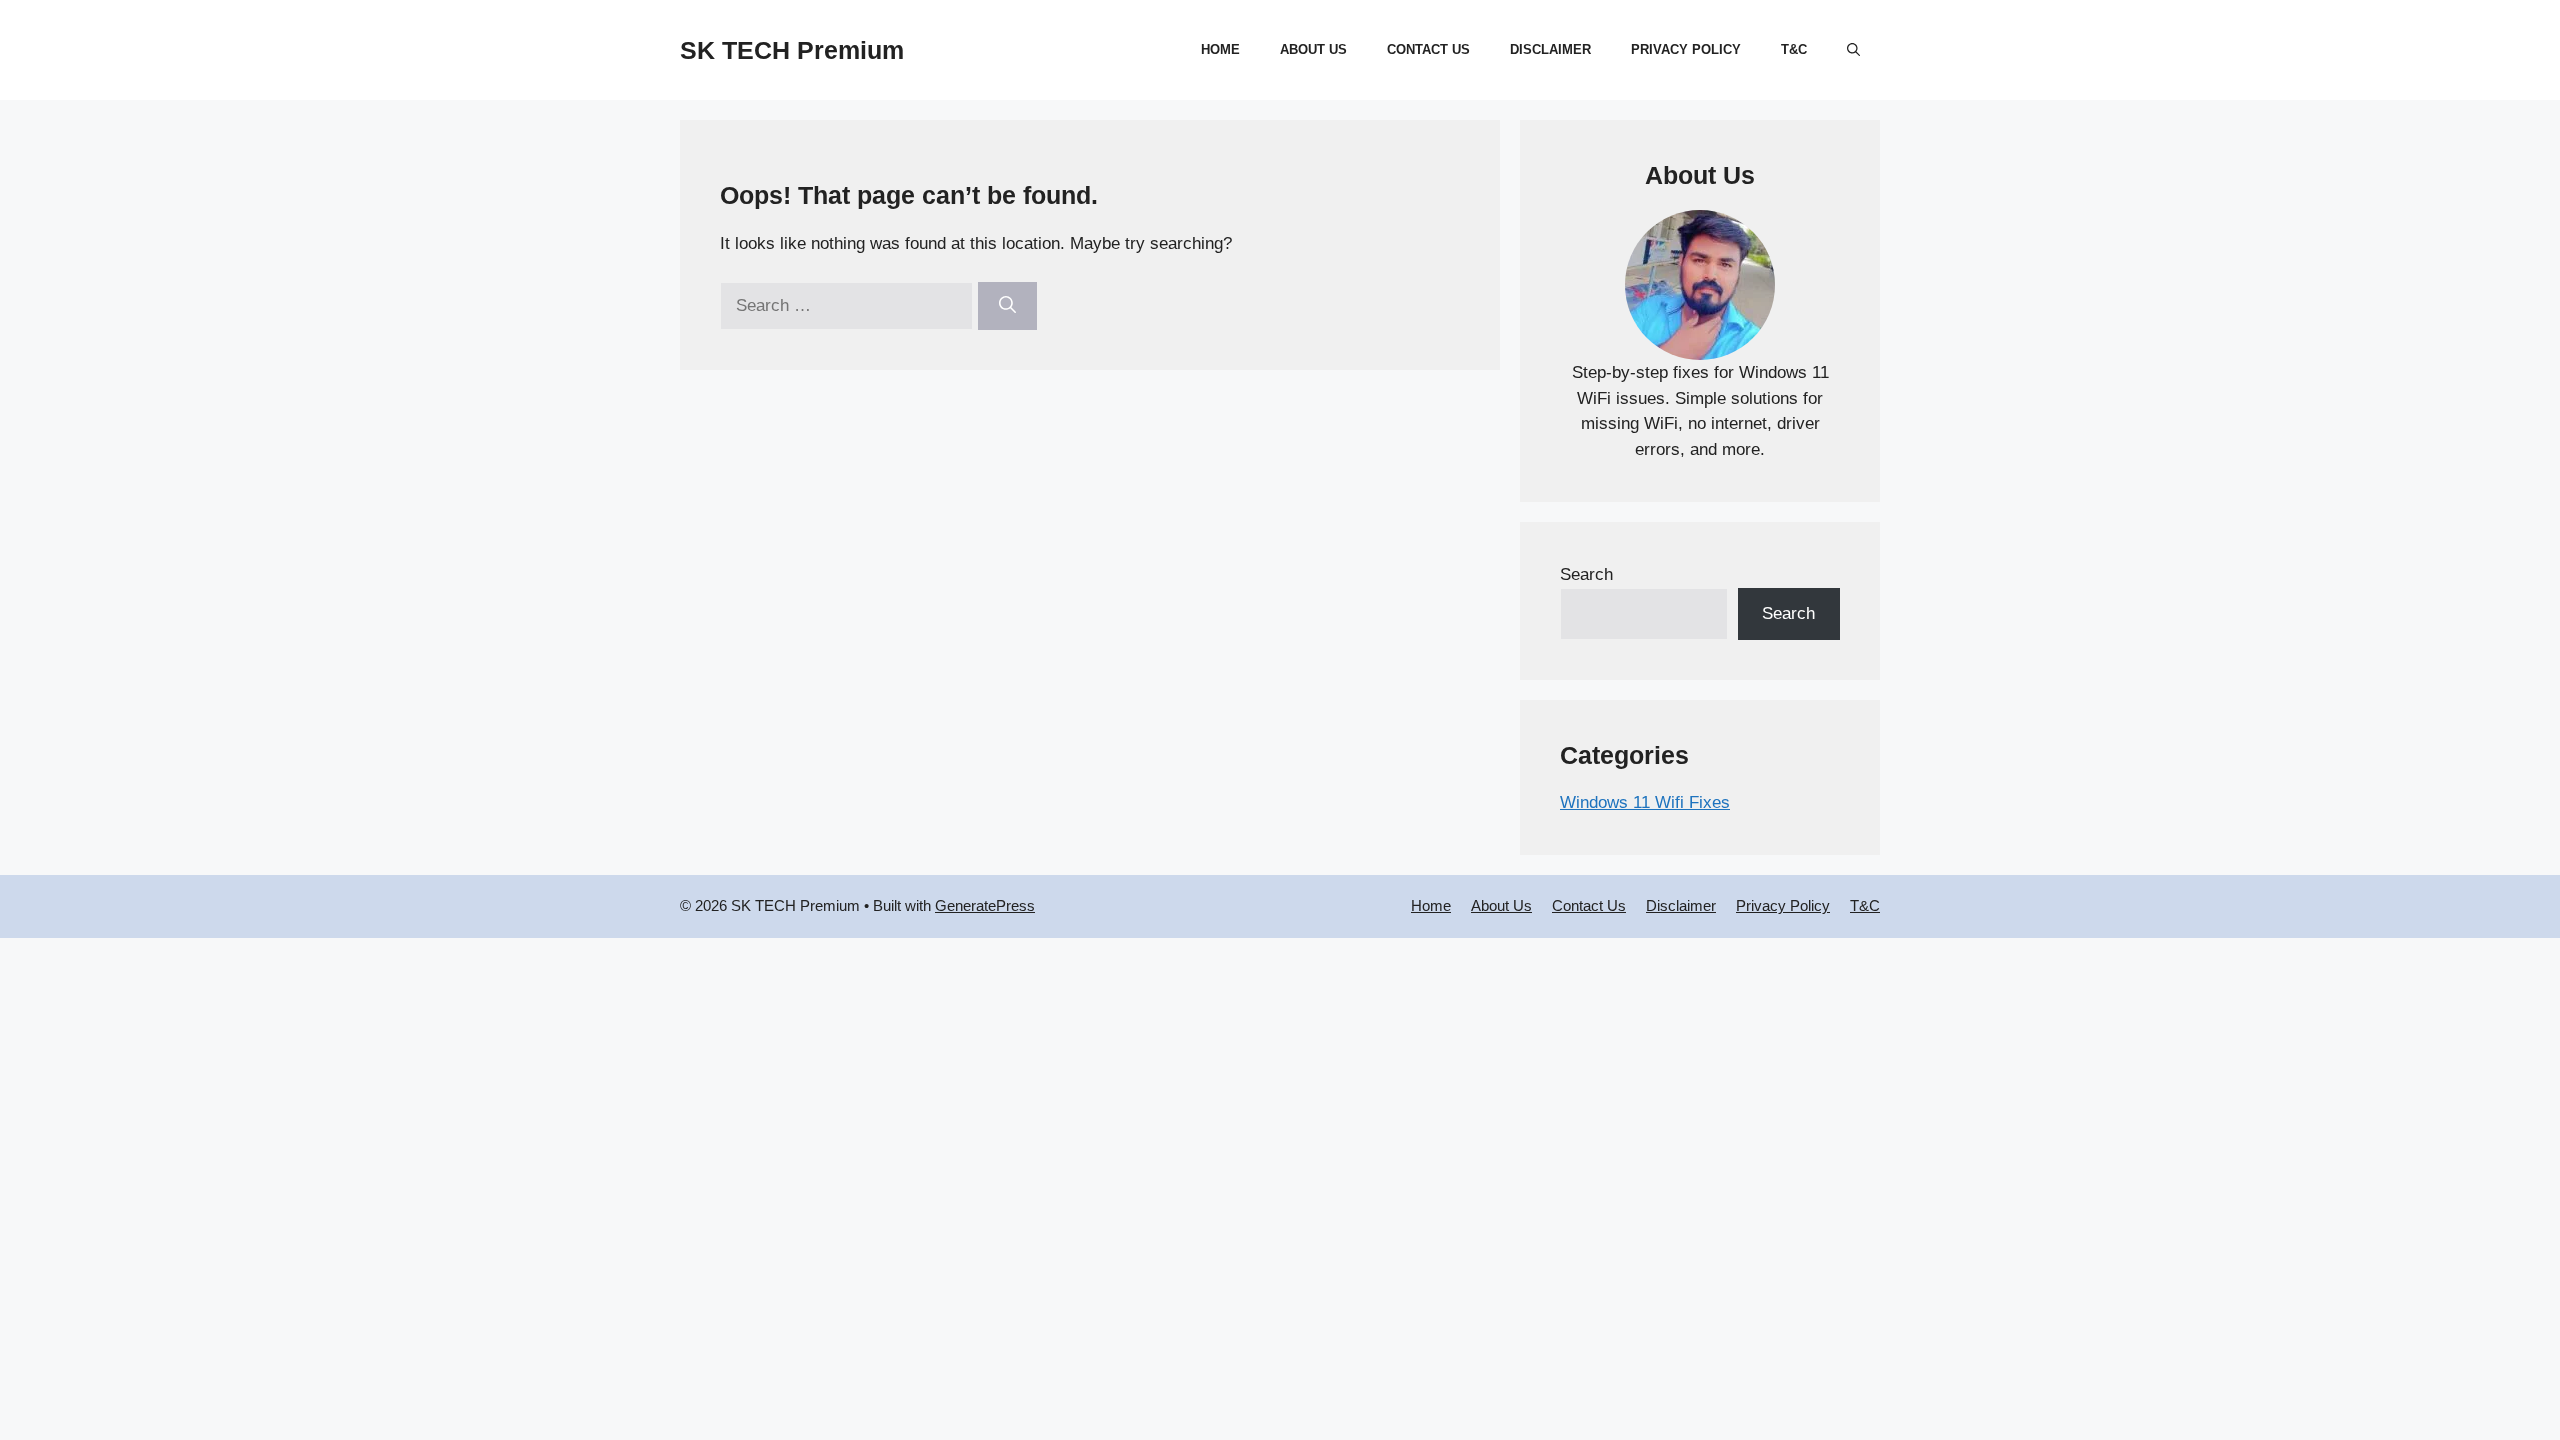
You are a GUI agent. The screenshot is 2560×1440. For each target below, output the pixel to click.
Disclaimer (1550, 49)
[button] (1853, 50)
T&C (1794, 49)
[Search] (1007, 306)
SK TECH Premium (792, 50)
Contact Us (1428, 49)
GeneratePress (985, 905)
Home (1220, 49)
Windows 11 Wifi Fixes (1645, 802)
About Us (1313, 49)
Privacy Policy (1686, 49)
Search (1586, 574)
